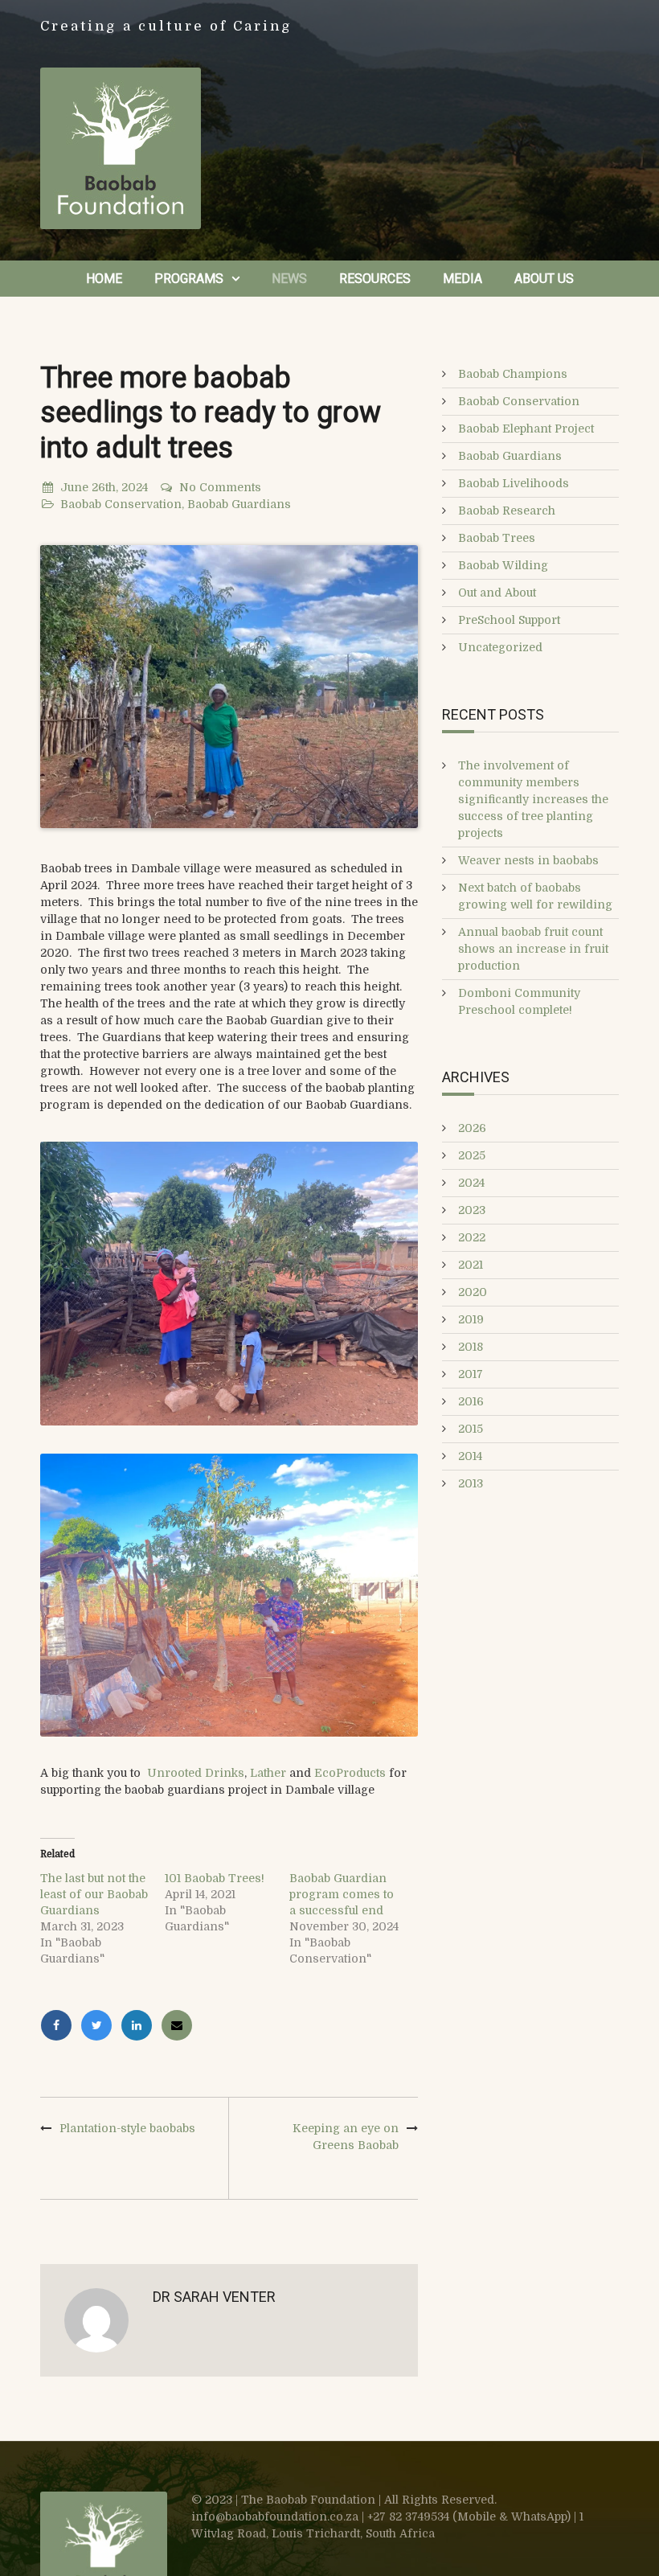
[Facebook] (60, 2025)
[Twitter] (100, 2025)
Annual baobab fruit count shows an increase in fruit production (533, 949)
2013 (471, 1483)
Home (104, 279)
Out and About (497, 593)
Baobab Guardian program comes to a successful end (342, 1894)
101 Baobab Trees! (215, 1878)
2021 (471, 1265)
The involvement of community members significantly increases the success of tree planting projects (533, 799)
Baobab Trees (497, 538)
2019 (471, 1319)
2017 (471, 1374)
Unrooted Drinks (196, 1773)
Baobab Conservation (121, 504)
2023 (472, 1210)
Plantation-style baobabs (127, 2128)
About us (544, 279)
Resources (375, 279)
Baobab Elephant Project (526, 429)
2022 (472, 1237)
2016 (471, 1401)
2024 (471, 1183)
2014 (470, 1456)
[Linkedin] (141, 2025)
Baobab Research (507, 511)
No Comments (220, 487)
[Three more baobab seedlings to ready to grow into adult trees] (229, 687)
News (289, 279)
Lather (268, 1773)
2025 (472, 1155)
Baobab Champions (513, 374)
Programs (189, 279)
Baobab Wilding (503, 565)
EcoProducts (350, 1773)
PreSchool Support (509, 620)
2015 (471, 1429)
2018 (471, 1347)
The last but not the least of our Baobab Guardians (94, 1894)
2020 (473, 1292)
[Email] (179, 2025)
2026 (472, 1128)
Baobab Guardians (239, 504)
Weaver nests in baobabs (528, 860)
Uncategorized (500, 647)
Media (463, 279)
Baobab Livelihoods (514, 483)
